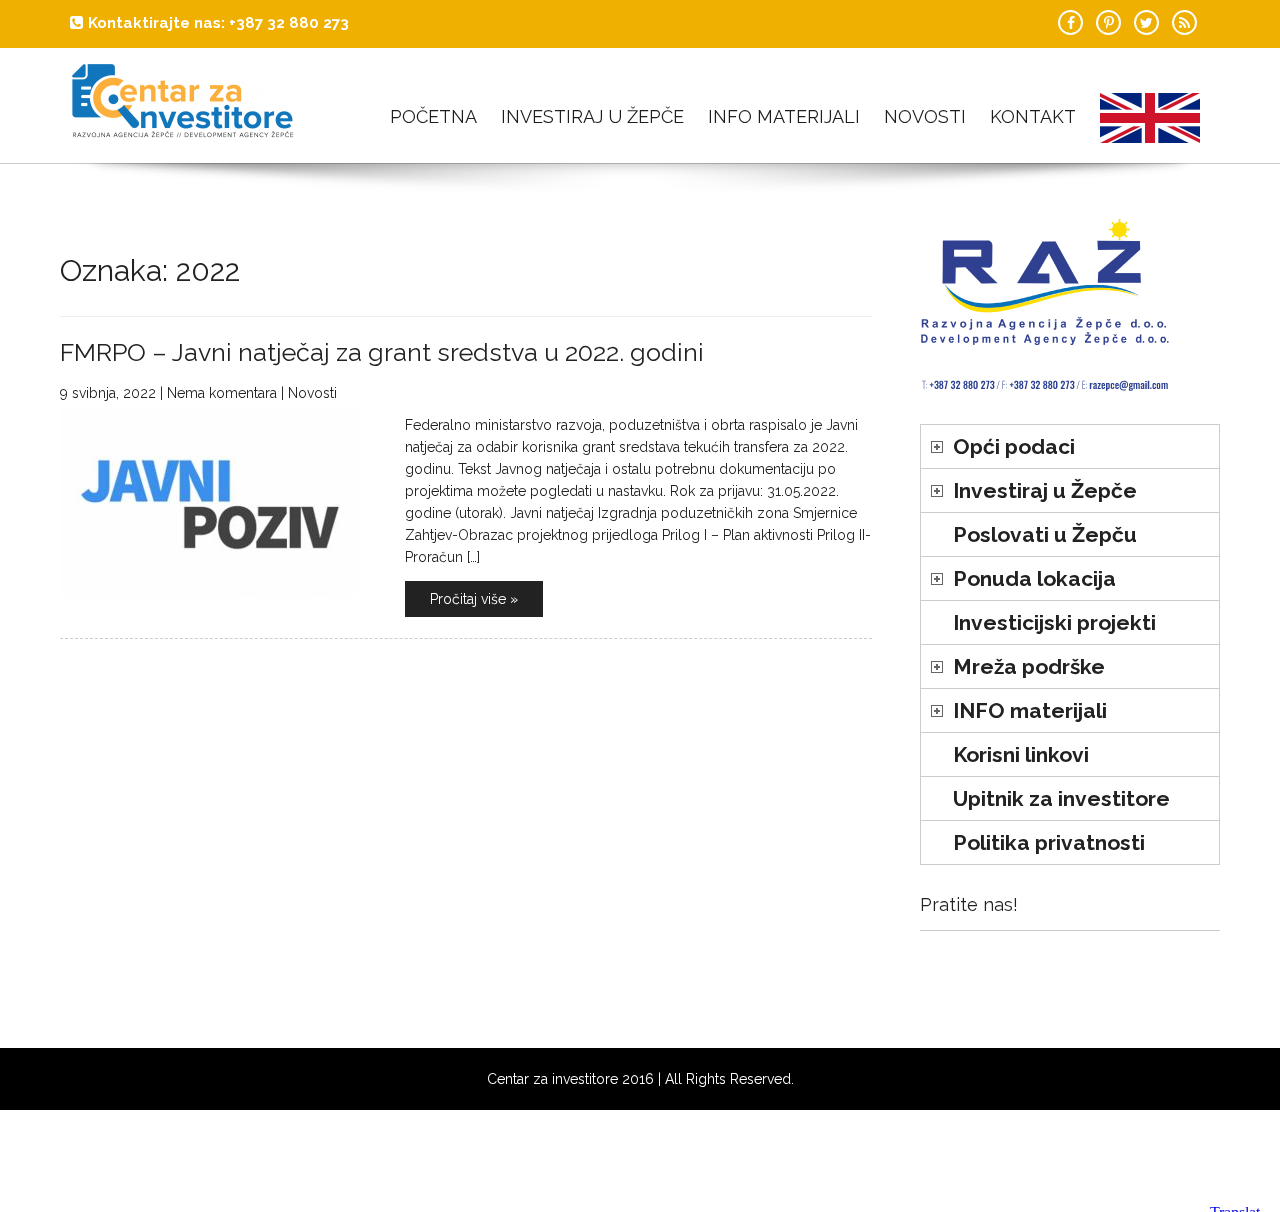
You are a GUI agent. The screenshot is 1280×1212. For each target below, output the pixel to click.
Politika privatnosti (1049, 842)
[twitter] (1146, 22)
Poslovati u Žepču (1045, 534)
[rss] (1184, 22)
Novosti (925, 116)
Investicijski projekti (1054, 622)
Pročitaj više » (474, 599)
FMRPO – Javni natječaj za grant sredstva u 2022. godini (382, 352)
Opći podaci (1014, 446)
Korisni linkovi (1021, 754)
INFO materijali (784, 116)
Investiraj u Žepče (592, 116)
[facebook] (1070, 22)
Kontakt (1033, 116)
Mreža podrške (1029, 666)
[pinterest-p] (1108, 22)
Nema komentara (222, 393)
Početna (433, 116)
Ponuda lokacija (1034, 578)
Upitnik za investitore (1061, 798)
